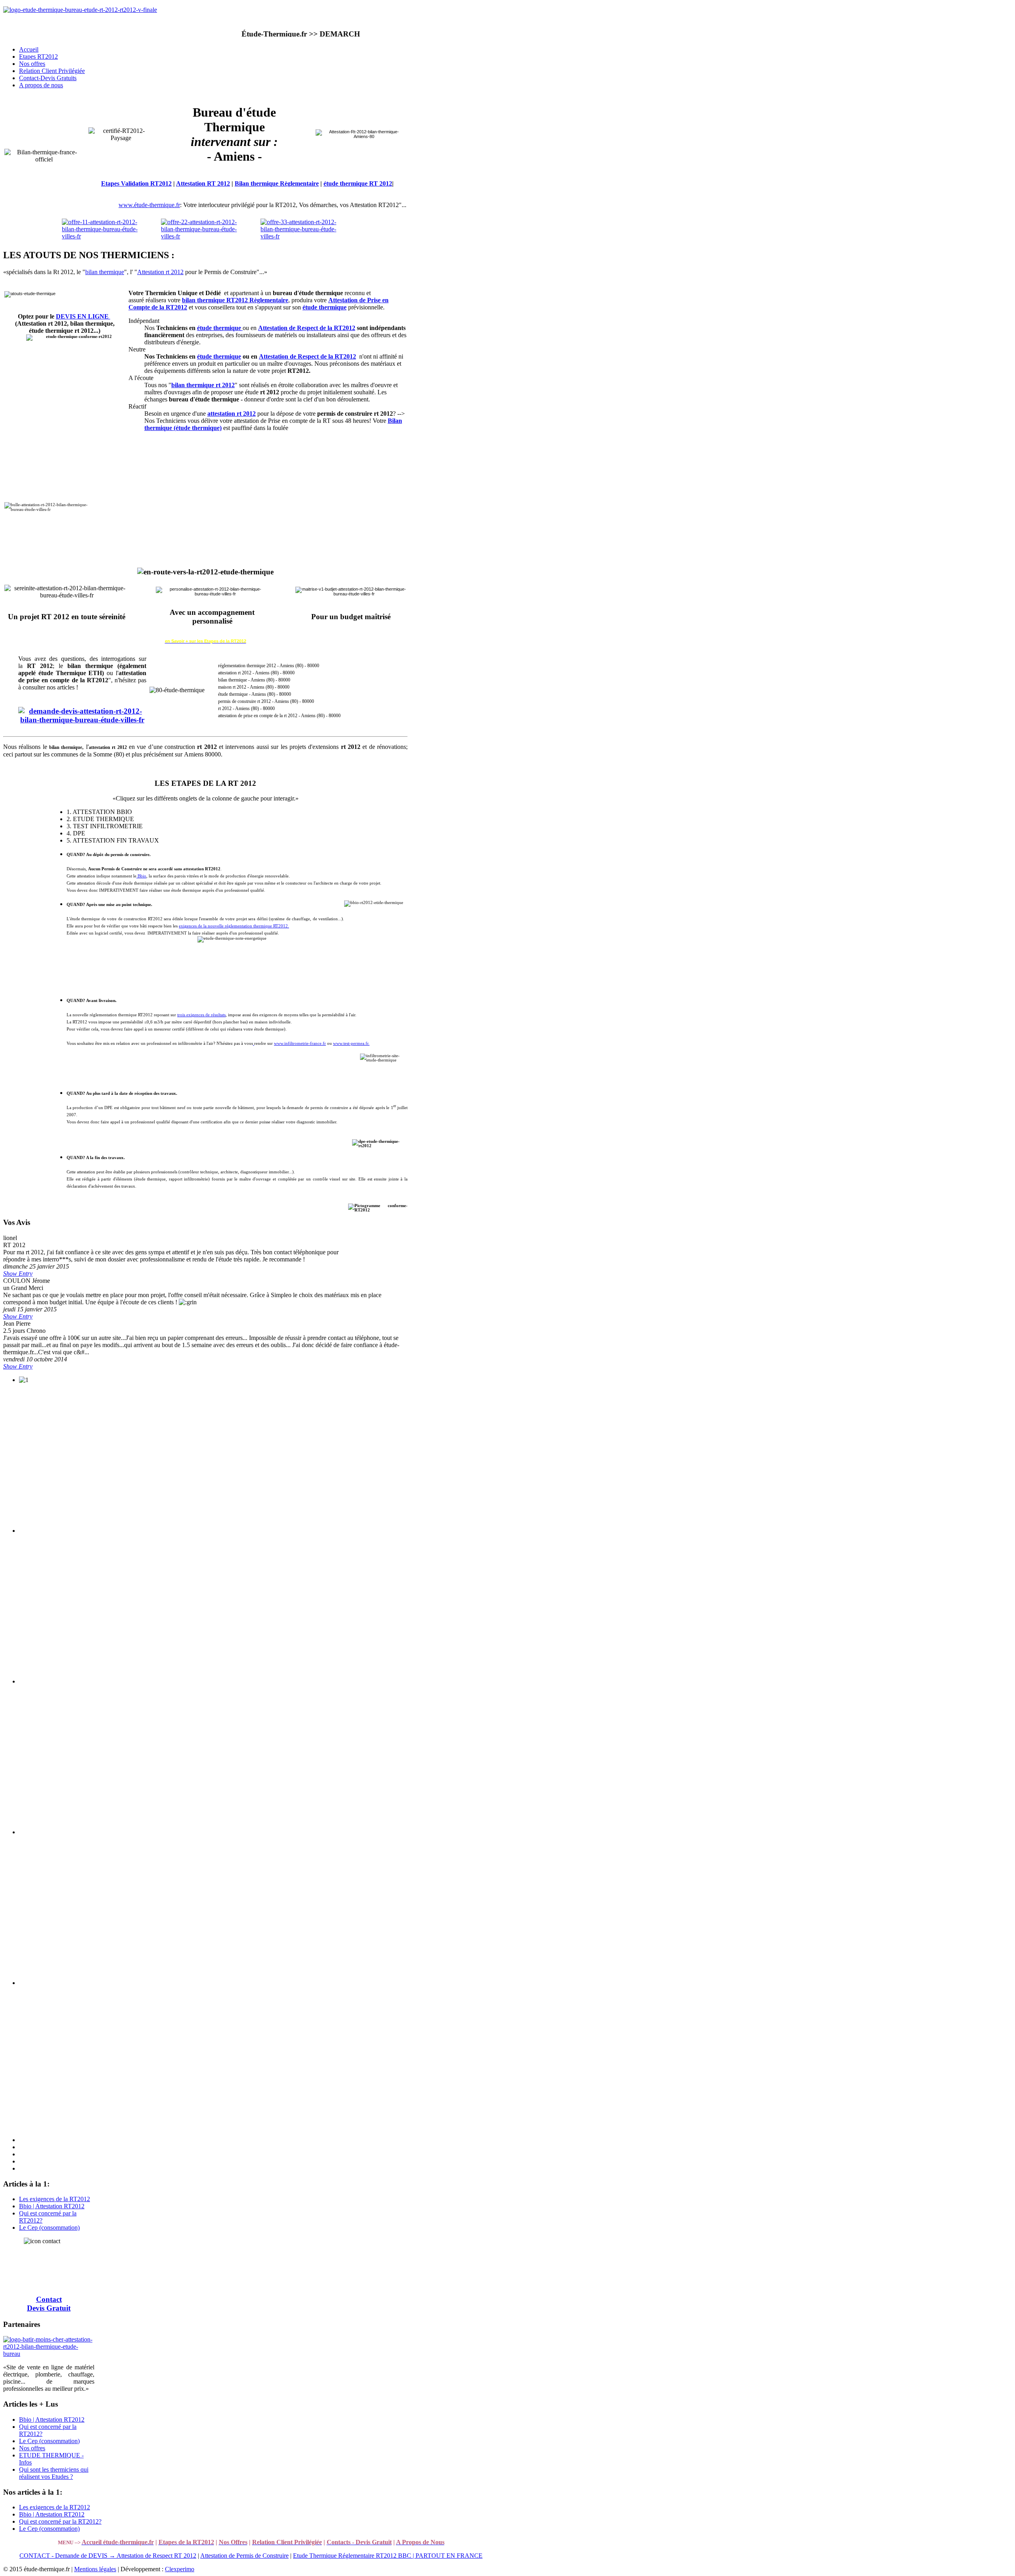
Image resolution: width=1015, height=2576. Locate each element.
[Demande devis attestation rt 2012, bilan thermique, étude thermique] (82, 720)
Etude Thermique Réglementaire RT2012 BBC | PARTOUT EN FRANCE (388, 2556)
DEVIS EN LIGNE (83, 316)
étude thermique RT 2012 (358, 183)
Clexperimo (180, 2569)
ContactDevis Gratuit (49, 2304)
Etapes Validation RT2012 (136, 183)
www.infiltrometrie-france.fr (300, 1043)
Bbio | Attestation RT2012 (52, 2206)
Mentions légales (95, 2569)
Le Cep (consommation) (49, 2228)
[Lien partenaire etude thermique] (49, 2354)
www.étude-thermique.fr (149, 205)
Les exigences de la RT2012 (55, 2199)
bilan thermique (105, 272)
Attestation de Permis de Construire (244, 2556)
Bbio (141, 876)
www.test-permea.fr (351, 1043)
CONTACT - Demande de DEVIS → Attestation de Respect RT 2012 (108, 2556)
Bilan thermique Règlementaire (277, 183)
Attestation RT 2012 (203, 183)
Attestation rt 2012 (160, 272)
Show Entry (18, 1274)
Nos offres (32, 2448)
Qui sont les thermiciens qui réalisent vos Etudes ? (54, 2473)
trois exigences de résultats (201, 1015)
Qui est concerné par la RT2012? (60, 2521)
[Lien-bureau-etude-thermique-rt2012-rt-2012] (80, 10)
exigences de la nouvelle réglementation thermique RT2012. (234, 926)
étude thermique (219, 356)
